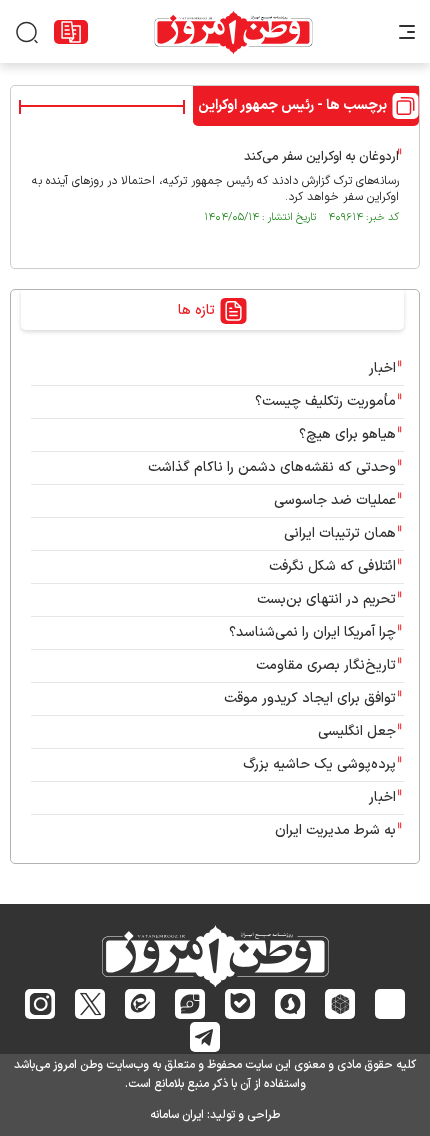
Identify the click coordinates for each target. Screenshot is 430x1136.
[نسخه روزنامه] (71, 32)
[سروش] (290, 1004)
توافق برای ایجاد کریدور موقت (306, 698)
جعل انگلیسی (357, 731)
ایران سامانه (177, 1115)
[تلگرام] (205, 1037)
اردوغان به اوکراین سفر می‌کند (321, 157)
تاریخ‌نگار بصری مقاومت (326, 665)
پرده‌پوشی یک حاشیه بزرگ (319, 764)
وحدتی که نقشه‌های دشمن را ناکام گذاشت (272, 467)
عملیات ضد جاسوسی (335, 500)
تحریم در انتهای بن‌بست (326, 599)
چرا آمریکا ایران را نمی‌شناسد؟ (312, 632)
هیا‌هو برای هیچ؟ (347, 434)
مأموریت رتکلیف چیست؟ (325, 401)
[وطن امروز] (233, 32)
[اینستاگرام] (40, 1004)
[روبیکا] (340, 1004)
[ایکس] (90, 1004)
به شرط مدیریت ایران (335, 830)
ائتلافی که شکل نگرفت (332, 566)
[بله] (240, 1003)
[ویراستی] (190, 1004)
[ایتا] (140, 1003)
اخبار (382, 368)
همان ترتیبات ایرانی (340, 533)
